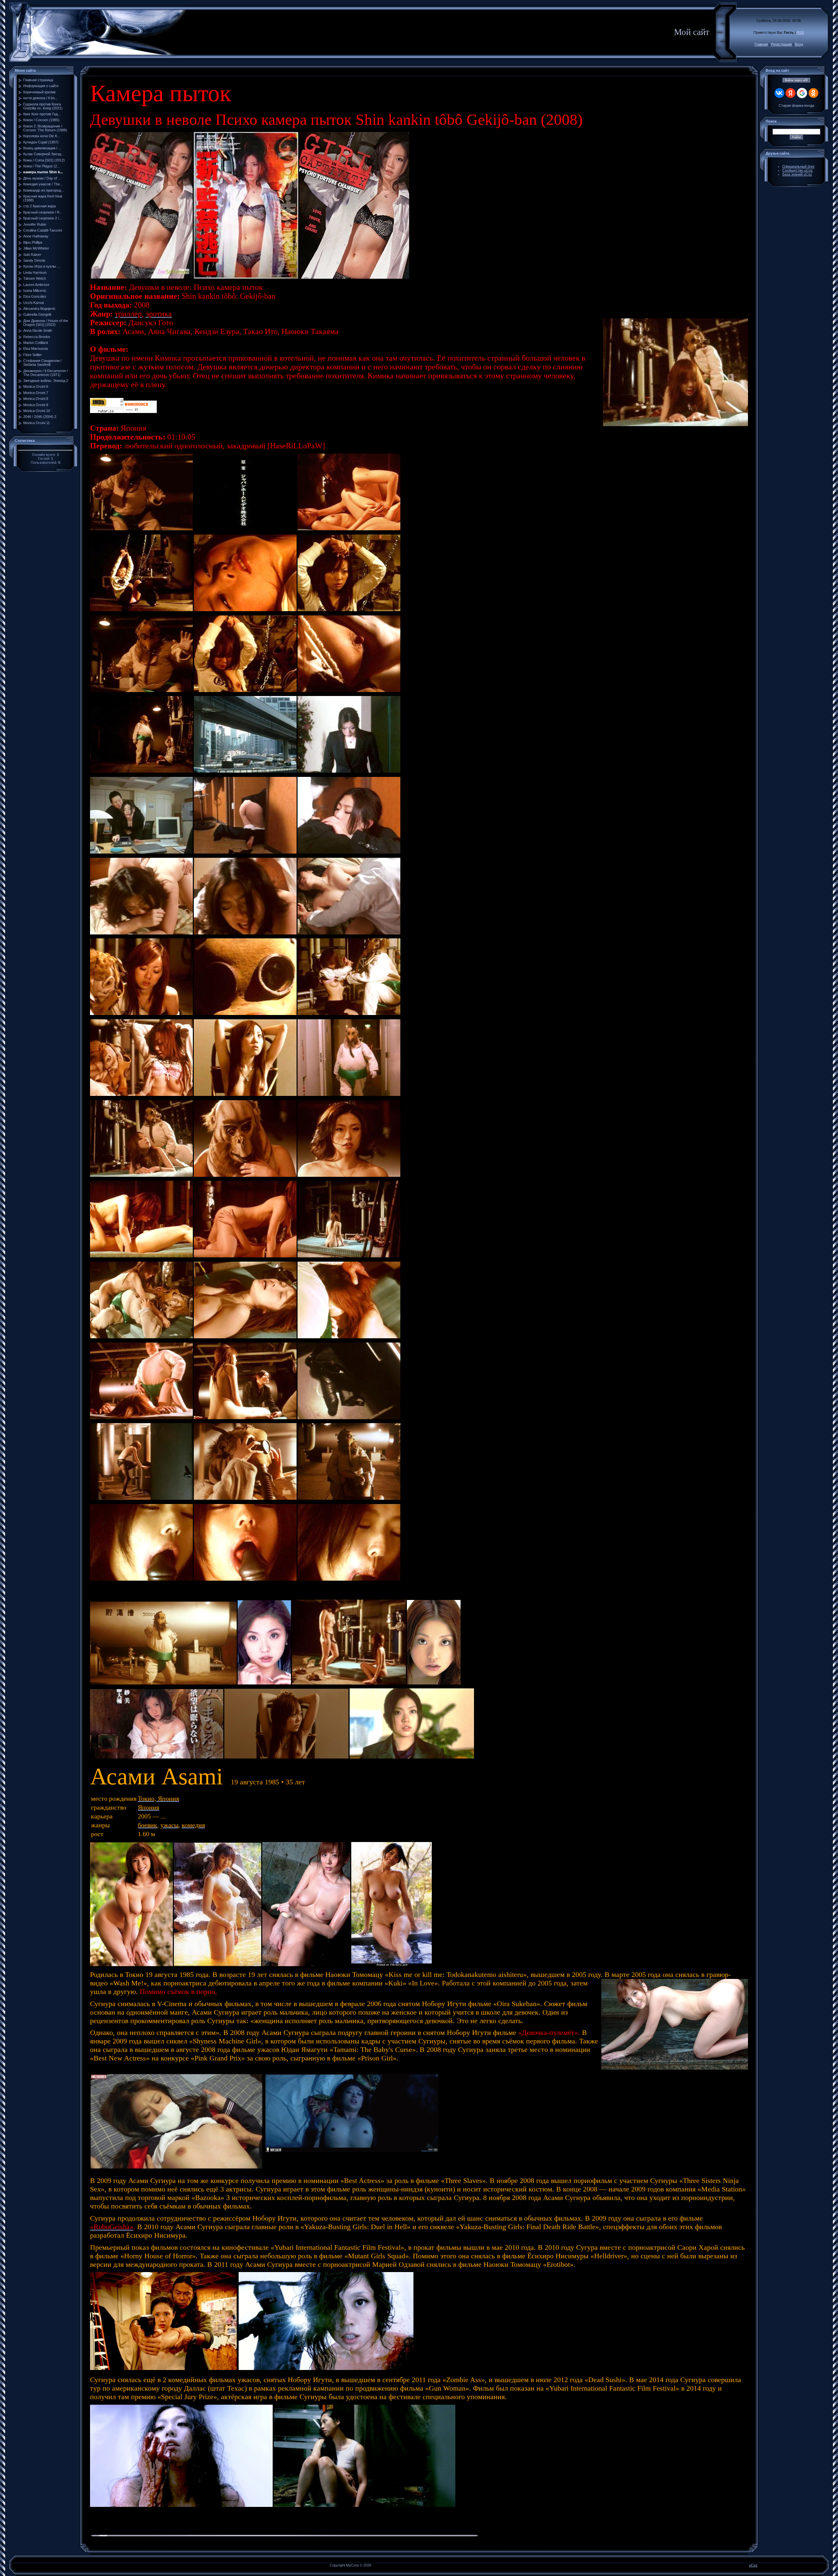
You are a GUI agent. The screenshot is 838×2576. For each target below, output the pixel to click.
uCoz (753, 2565)
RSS (800, 32)
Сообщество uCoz (798, 170)
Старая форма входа (796, 105)
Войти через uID (796, 80)
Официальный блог (799, 166)
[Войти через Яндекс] (791, 93)
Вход (799, 44)
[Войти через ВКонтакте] (779, 93)
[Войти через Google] (802, 93)
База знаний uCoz (797, 174)
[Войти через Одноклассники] (813, 93)
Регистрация (781, 44)
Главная (761, 44)
